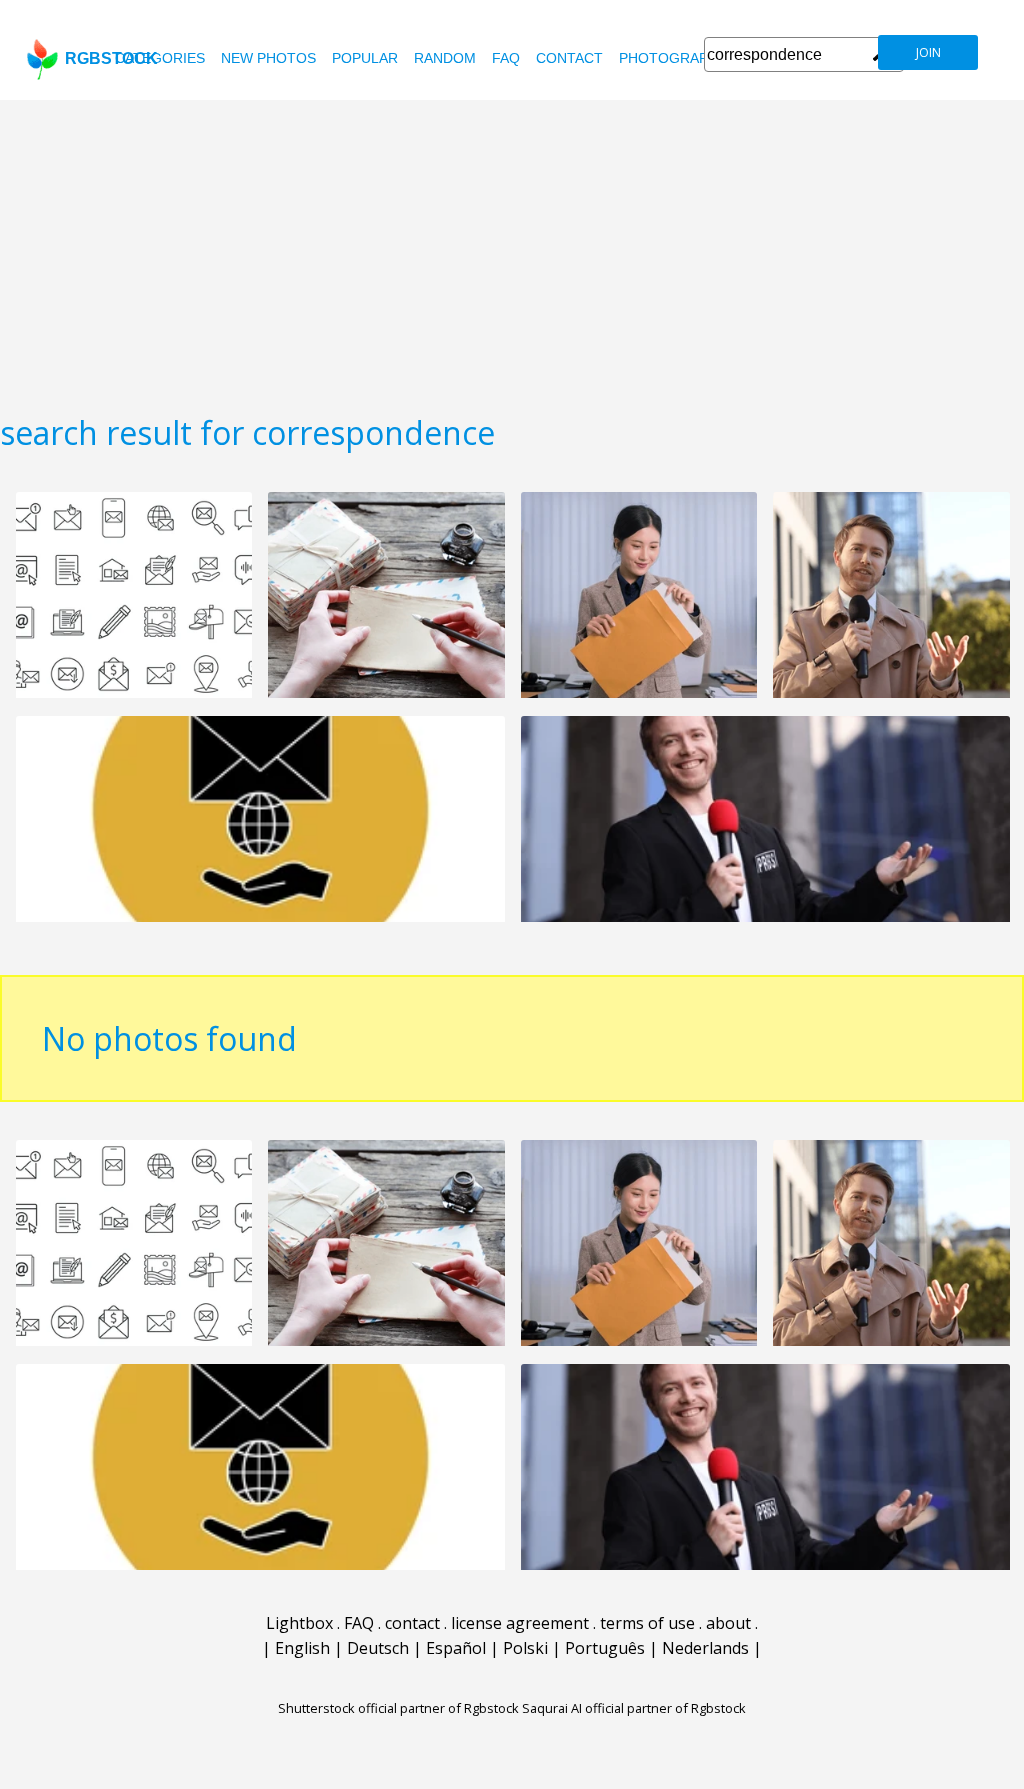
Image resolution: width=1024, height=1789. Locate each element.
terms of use (647, 1623)
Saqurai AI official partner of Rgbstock (634, 1708)
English (302, 1648)
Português (605, 1648)
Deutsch (378, 1648)
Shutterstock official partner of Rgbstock (398, 1708)
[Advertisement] (512, 250)
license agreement (520, 1623)
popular (365, 58)
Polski (525, 1648)
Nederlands (705, 1648)
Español (456, 1648)
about (728, 1623)
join (928, 52)
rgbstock (111, 58)
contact (569, 58)
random (445, 58)
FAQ (506, 58)
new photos (268, 58)
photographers (682, 58)
